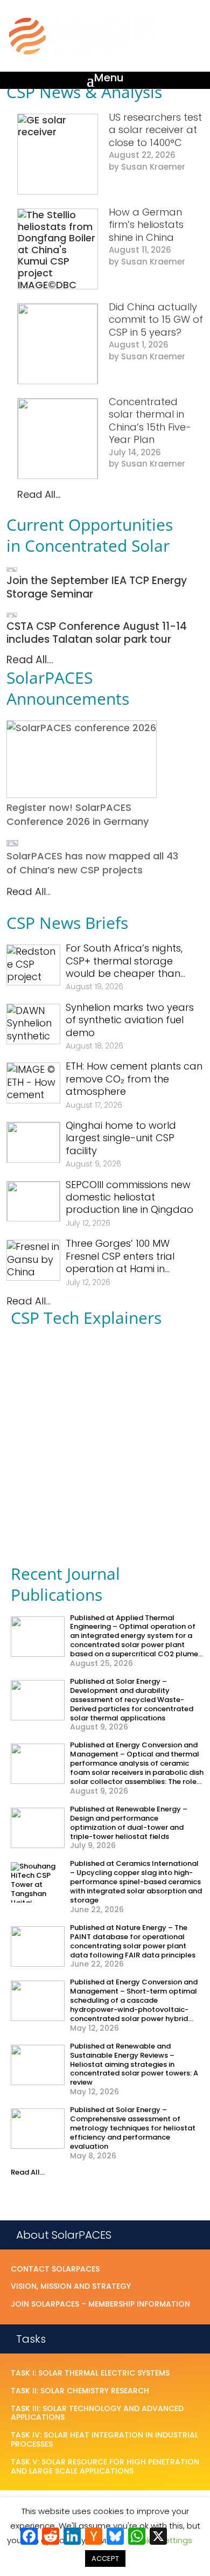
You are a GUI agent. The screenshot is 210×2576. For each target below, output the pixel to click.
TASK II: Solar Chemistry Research (80, 2391)
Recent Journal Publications (65, 1584)
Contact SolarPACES (55, 2269)
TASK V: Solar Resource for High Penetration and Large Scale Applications (105, 2467)
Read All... (39, 494)
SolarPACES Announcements (68, 688)
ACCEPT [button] (105, 2558)
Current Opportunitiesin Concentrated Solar (90, 535)
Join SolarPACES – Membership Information (100, 2304)
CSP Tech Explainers (86, 1318)
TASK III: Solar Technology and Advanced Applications (97, 2414)
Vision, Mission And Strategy (71, 2287)
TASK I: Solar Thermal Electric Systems (90, 2373)
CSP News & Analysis (84, 92)
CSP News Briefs (67, 923)
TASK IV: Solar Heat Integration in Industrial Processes (104, 2440)
